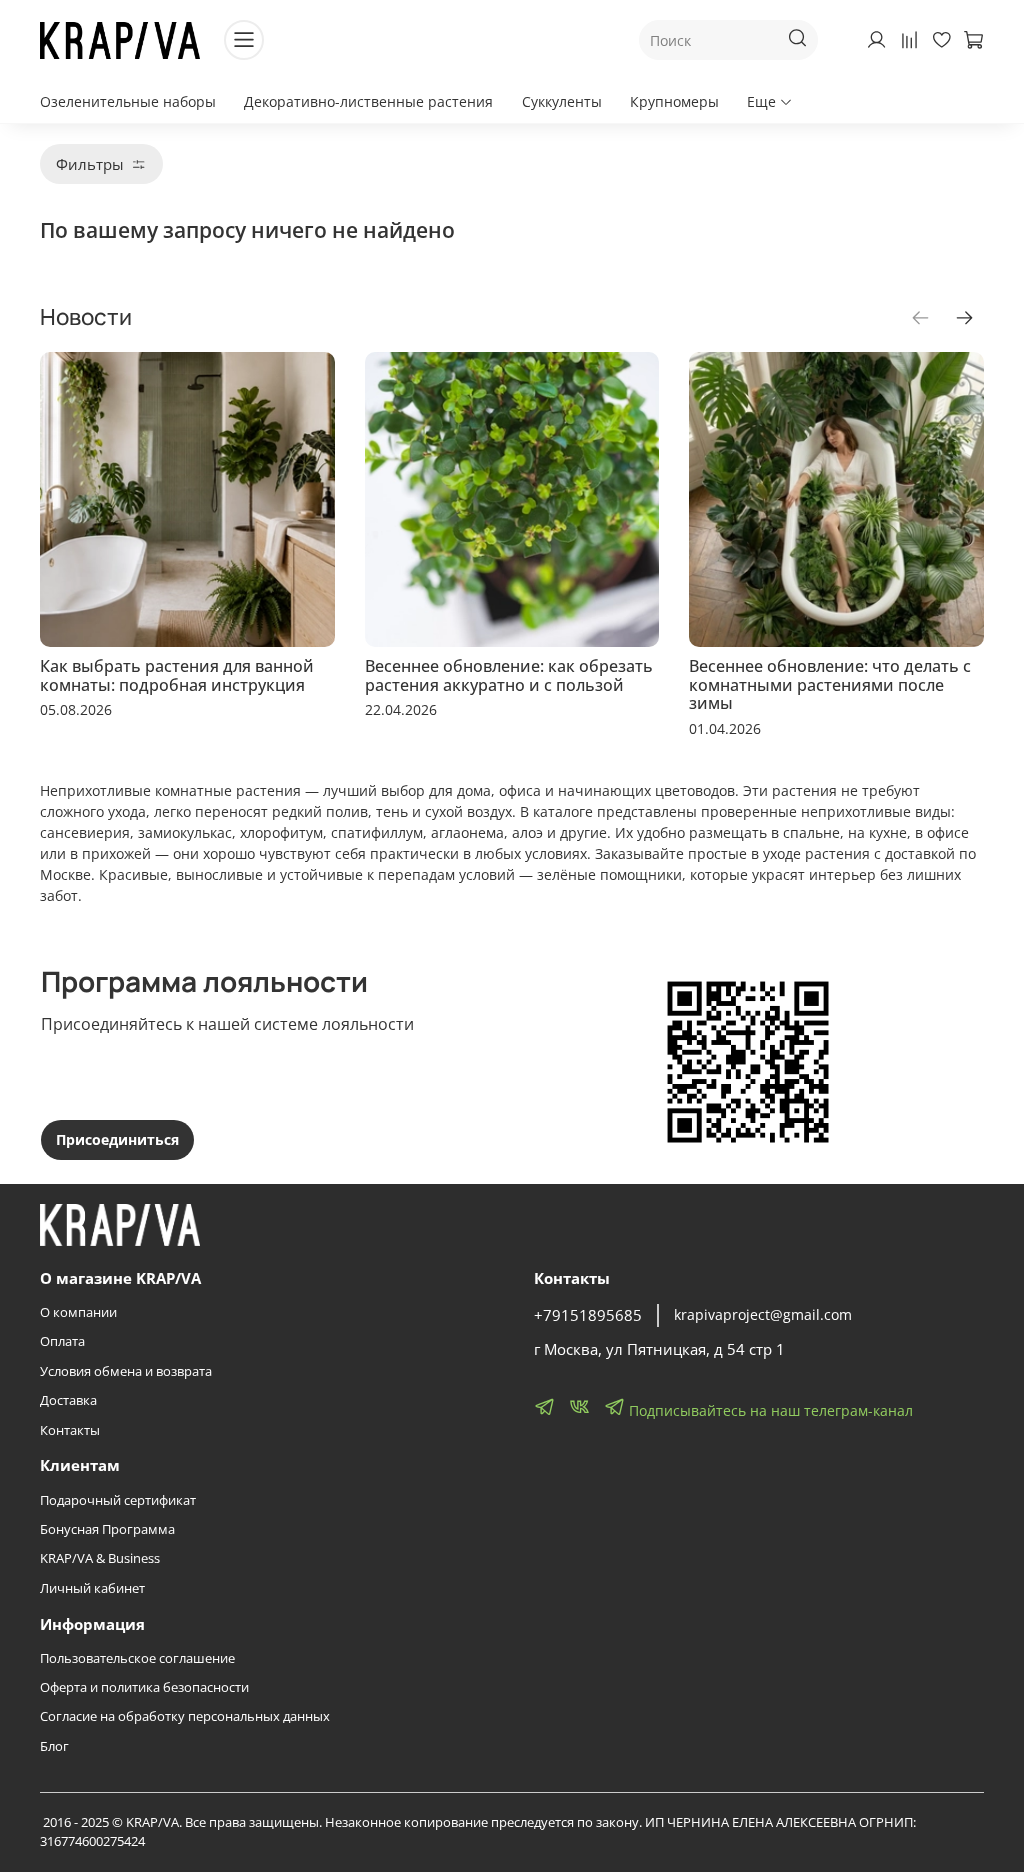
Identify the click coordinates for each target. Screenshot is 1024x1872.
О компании (78, 1312)
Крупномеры (674, 101)
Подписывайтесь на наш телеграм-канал (769, 1410)
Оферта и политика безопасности (144, 1687)
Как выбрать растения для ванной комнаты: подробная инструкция (177, 674)
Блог (54, 1746)
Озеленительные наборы (128, 101)
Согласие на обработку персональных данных (185, 1716)
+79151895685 (588, 1315)
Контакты (70, 1430)
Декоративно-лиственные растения (368, 101)
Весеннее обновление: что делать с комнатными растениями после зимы (830, 684)
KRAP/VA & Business (100, 1558)
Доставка (68, 1400)
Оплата (62, 1341)
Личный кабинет (92, 1588)
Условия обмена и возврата (126, 1371)
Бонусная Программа (107, 1529)
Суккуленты (562, 101)
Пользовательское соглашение (137, 1658)
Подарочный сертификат (118, 1500)
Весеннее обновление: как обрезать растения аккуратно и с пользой (509, 674)
